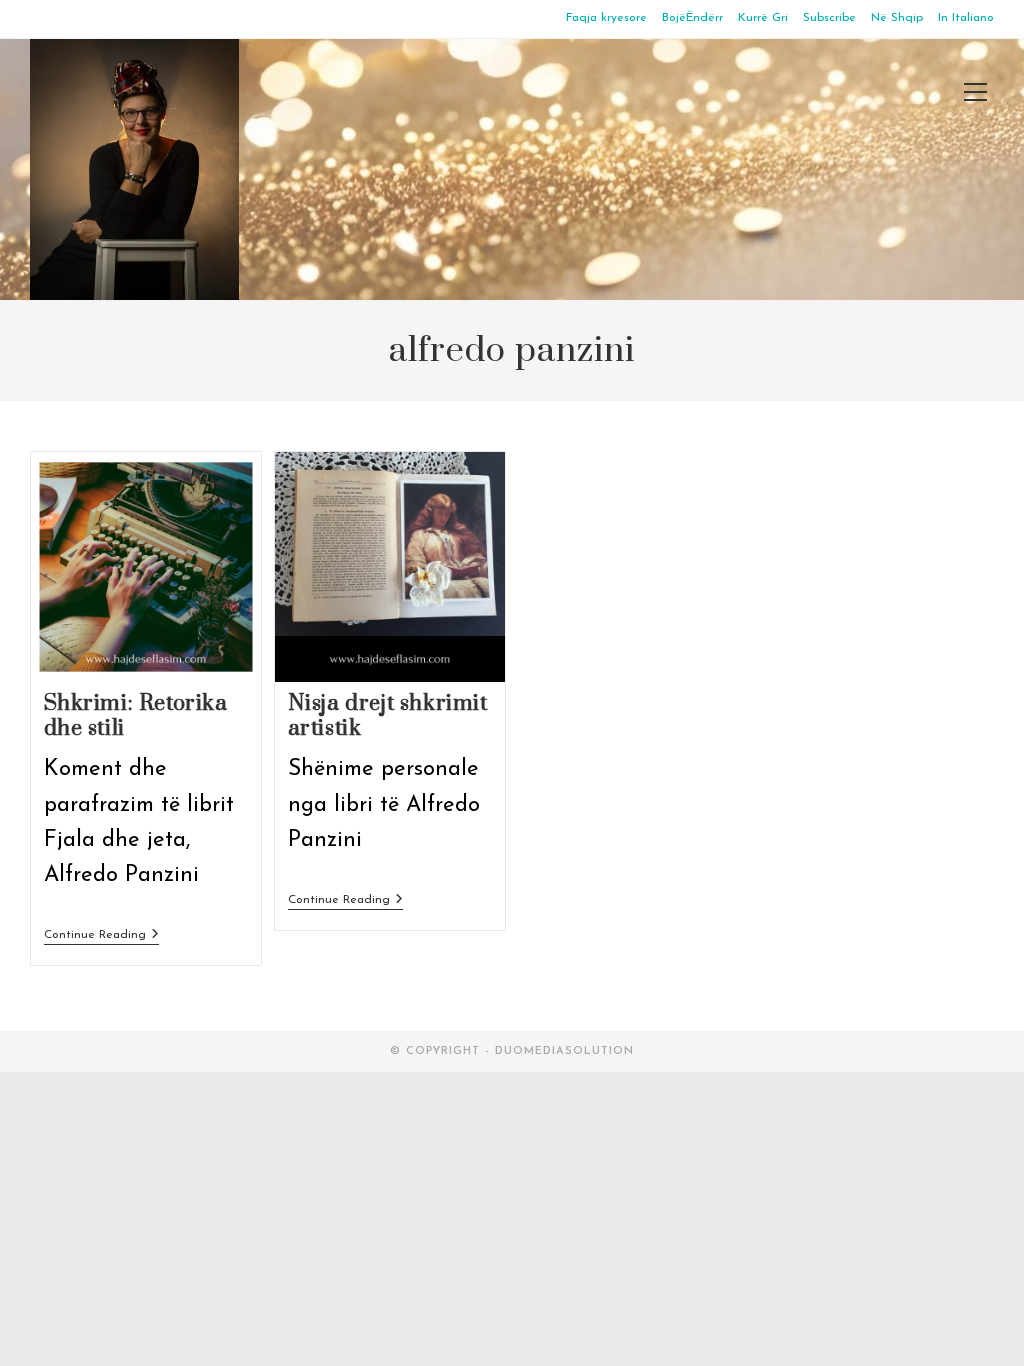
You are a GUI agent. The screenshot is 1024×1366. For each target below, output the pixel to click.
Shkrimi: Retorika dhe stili (136, 716)
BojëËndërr (692, 18)
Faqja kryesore (606, 18)
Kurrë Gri (763, 18)
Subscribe (829, 18)
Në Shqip (897, 18)
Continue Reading (101, 936)
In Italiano (966, 18)
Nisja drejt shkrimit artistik (388, 716)
